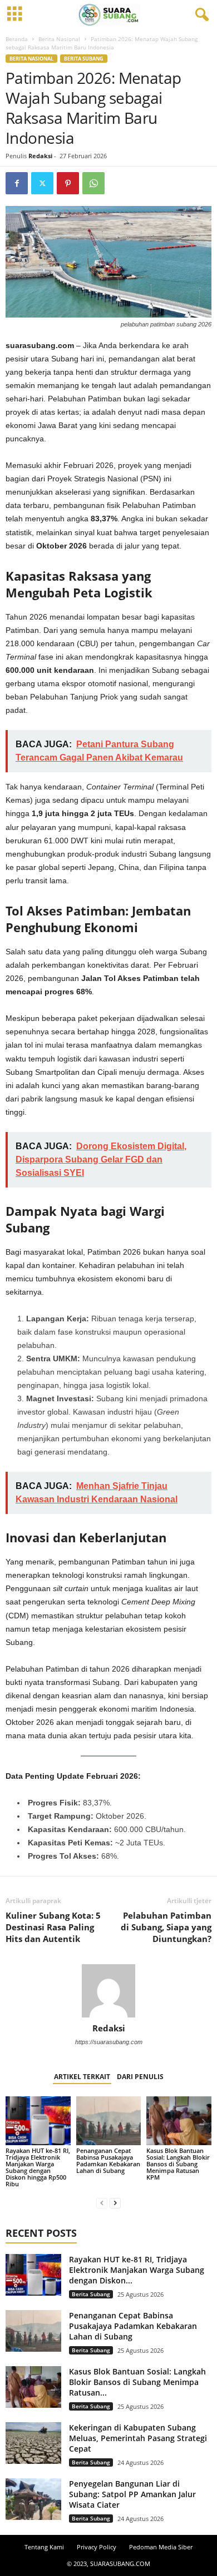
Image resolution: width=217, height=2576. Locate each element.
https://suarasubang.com (109, 2042)
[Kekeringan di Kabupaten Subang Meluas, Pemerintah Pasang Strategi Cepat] (33, 2443)
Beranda (17, 39)
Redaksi (40, 156)
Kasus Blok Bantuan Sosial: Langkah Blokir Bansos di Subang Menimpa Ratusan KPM (178, 2164)
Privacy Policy (97, 2547)
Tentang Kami (44, 2547)
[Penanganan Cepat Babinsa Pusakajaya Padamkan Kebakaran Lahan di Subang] (109, 2120)
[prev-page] (102, 2203)
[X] (42, 183)
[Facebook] (17, 183)
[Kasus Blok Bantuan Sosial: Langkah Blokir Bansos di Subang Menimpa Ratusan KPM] (179, 2120)
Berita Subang (84, 59)
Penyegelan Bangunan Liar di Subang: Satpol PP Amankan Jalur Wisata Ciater (132, 2494)
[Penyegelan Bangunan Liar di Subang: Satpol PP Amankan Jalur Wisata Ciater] (33, 2499)
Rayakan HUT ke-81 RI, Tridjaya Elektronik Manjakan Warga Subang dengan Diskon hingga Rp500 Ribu (38, 2167)
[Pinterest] (68, 183)
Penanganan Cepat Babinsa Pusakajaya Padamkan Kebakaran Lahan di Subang (108, 2160)
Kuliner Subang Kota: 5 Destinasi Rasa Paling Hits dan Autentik (53, 1927)
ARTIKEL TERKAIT (82, 2077)
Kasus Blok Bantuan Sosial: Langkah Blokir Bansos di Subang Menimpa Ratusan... (137, 2382)
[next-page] (115, 2203)
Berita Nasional (59, 39)
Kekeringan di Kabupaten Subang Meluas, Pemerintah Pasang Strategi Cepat (138, 2438)
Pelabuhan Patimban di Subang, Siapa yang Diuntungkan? (166, 1927)
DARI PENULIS (140, 2077)
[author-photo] (108, 1991)
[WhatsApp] (93, 183)
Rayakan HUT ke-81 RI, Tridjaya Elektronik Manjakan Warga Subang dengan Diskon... (137, 2270)
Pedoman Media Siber (161, 2547)
